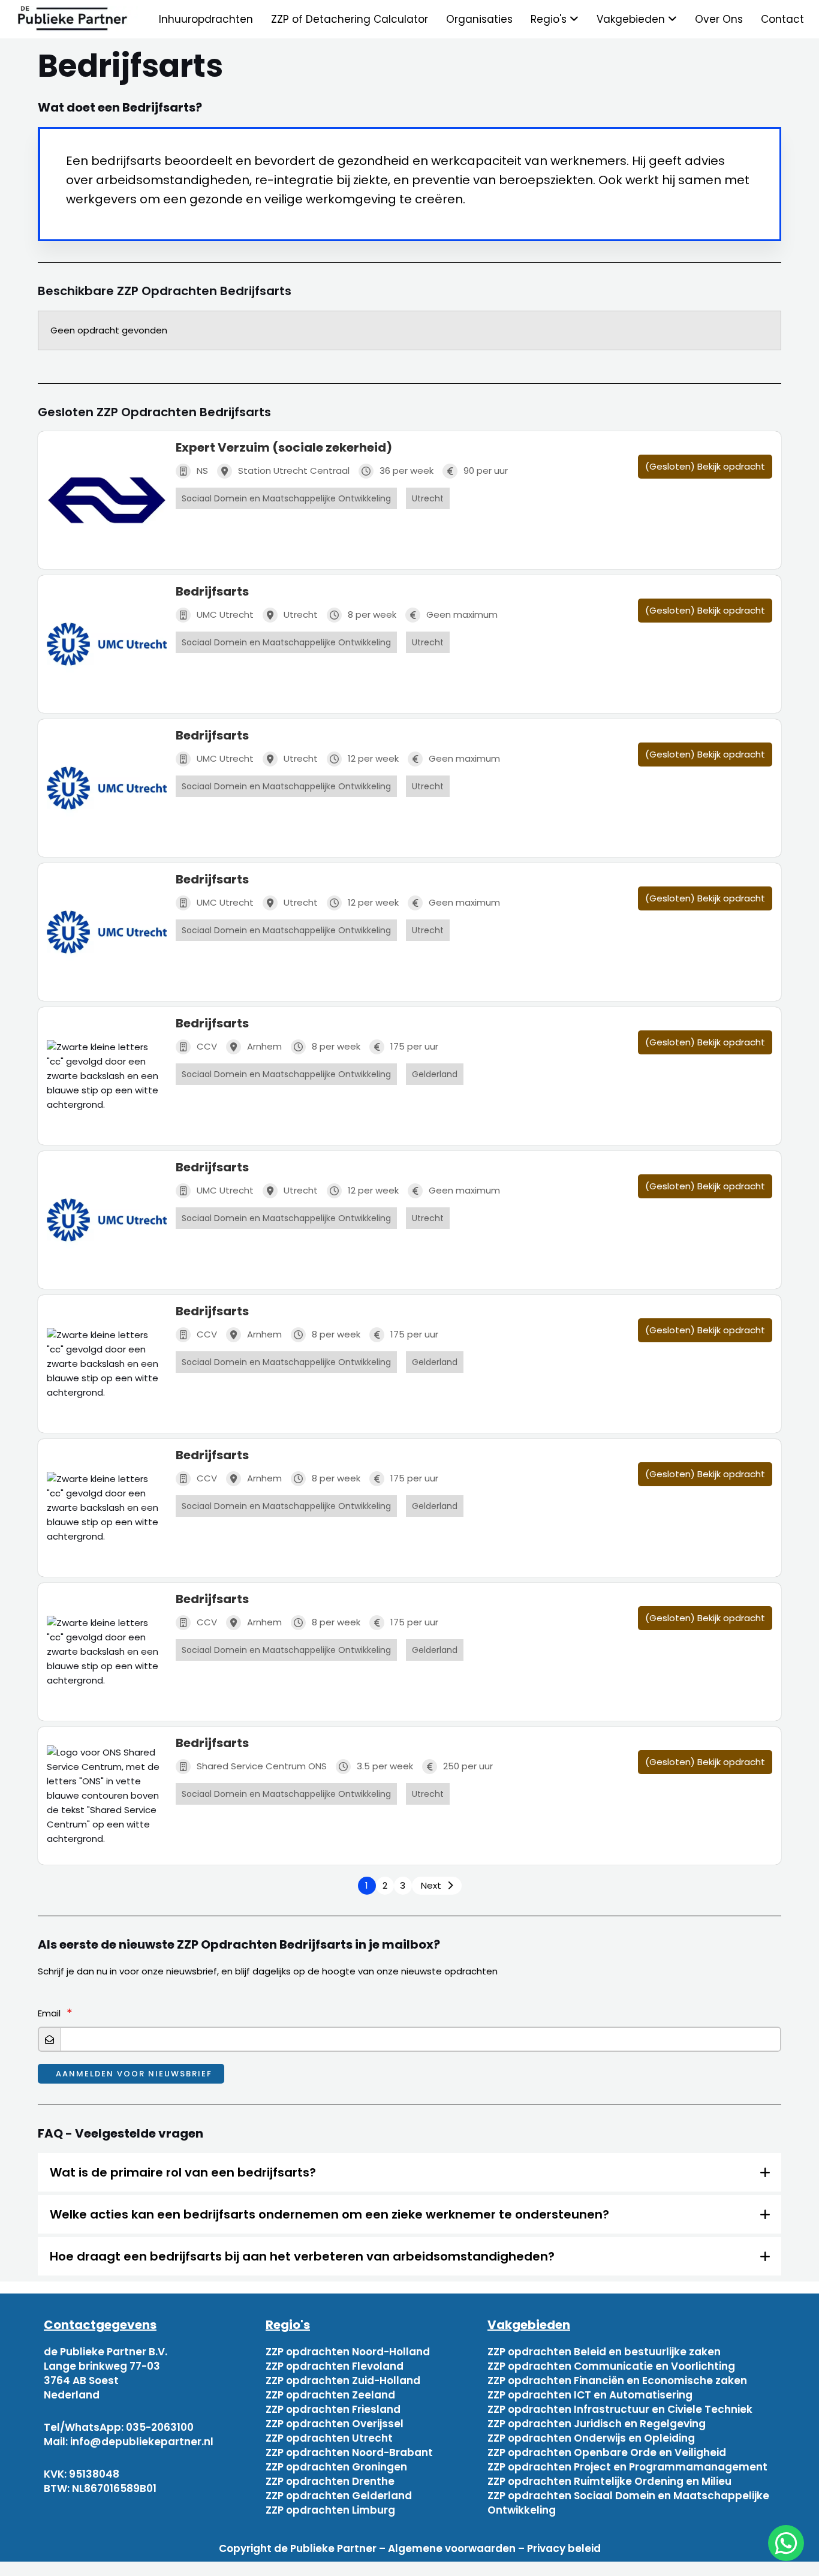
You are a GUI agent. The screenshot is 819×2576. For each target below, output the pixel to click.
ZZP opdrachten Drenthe (330, 2481)
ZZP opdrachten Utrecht (329, 2438)
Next (431, 1885)
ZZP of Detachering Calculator (350, 19)
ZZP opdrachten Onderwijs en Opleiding (591, 2438)
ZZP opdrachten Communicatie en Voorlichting (611, 2366)
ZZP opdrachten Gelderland (339, 2496)
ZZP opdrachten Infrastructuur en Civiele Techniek (620, 2409)
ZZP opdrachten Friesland (333, 2409)
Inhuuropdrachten (206, 19)
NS (202, 471)
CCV (207, 1046)
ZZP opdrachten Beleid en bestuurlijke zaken (604, 2352)
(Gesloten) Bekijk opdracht (705, 466)
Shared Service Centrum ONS (262, 1766)
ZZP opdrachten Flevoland (335, 2366)
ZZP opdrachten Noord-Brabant (349, 2452)
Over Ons (719, 19)
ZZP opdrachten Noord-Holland (348, 2352)
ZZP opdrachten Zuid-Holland (343, 2380)
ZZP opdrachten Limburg (330, 2510)
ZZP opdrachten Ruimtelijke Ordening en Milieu (609, 2481)
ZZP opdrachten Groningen (336, 2467)
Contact (782, 19)
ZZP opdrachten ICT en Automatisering (590, 2395)
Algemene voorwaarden (452, 2548)
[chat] (786, 2543)
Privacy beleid (564, 2548)
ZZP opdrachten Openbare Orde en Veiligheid (607, 2452)
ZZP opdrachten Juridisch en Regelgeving (597, 2424)
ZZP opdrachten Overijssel (335, 2424)
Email (49, 2013)
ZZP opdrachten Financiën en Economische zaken (617, 2380)
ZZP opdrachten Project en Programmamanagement (627, 2467)
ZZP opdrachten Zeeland (330, 2395)
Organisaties (479, 19)
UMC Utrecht (225, 614)
